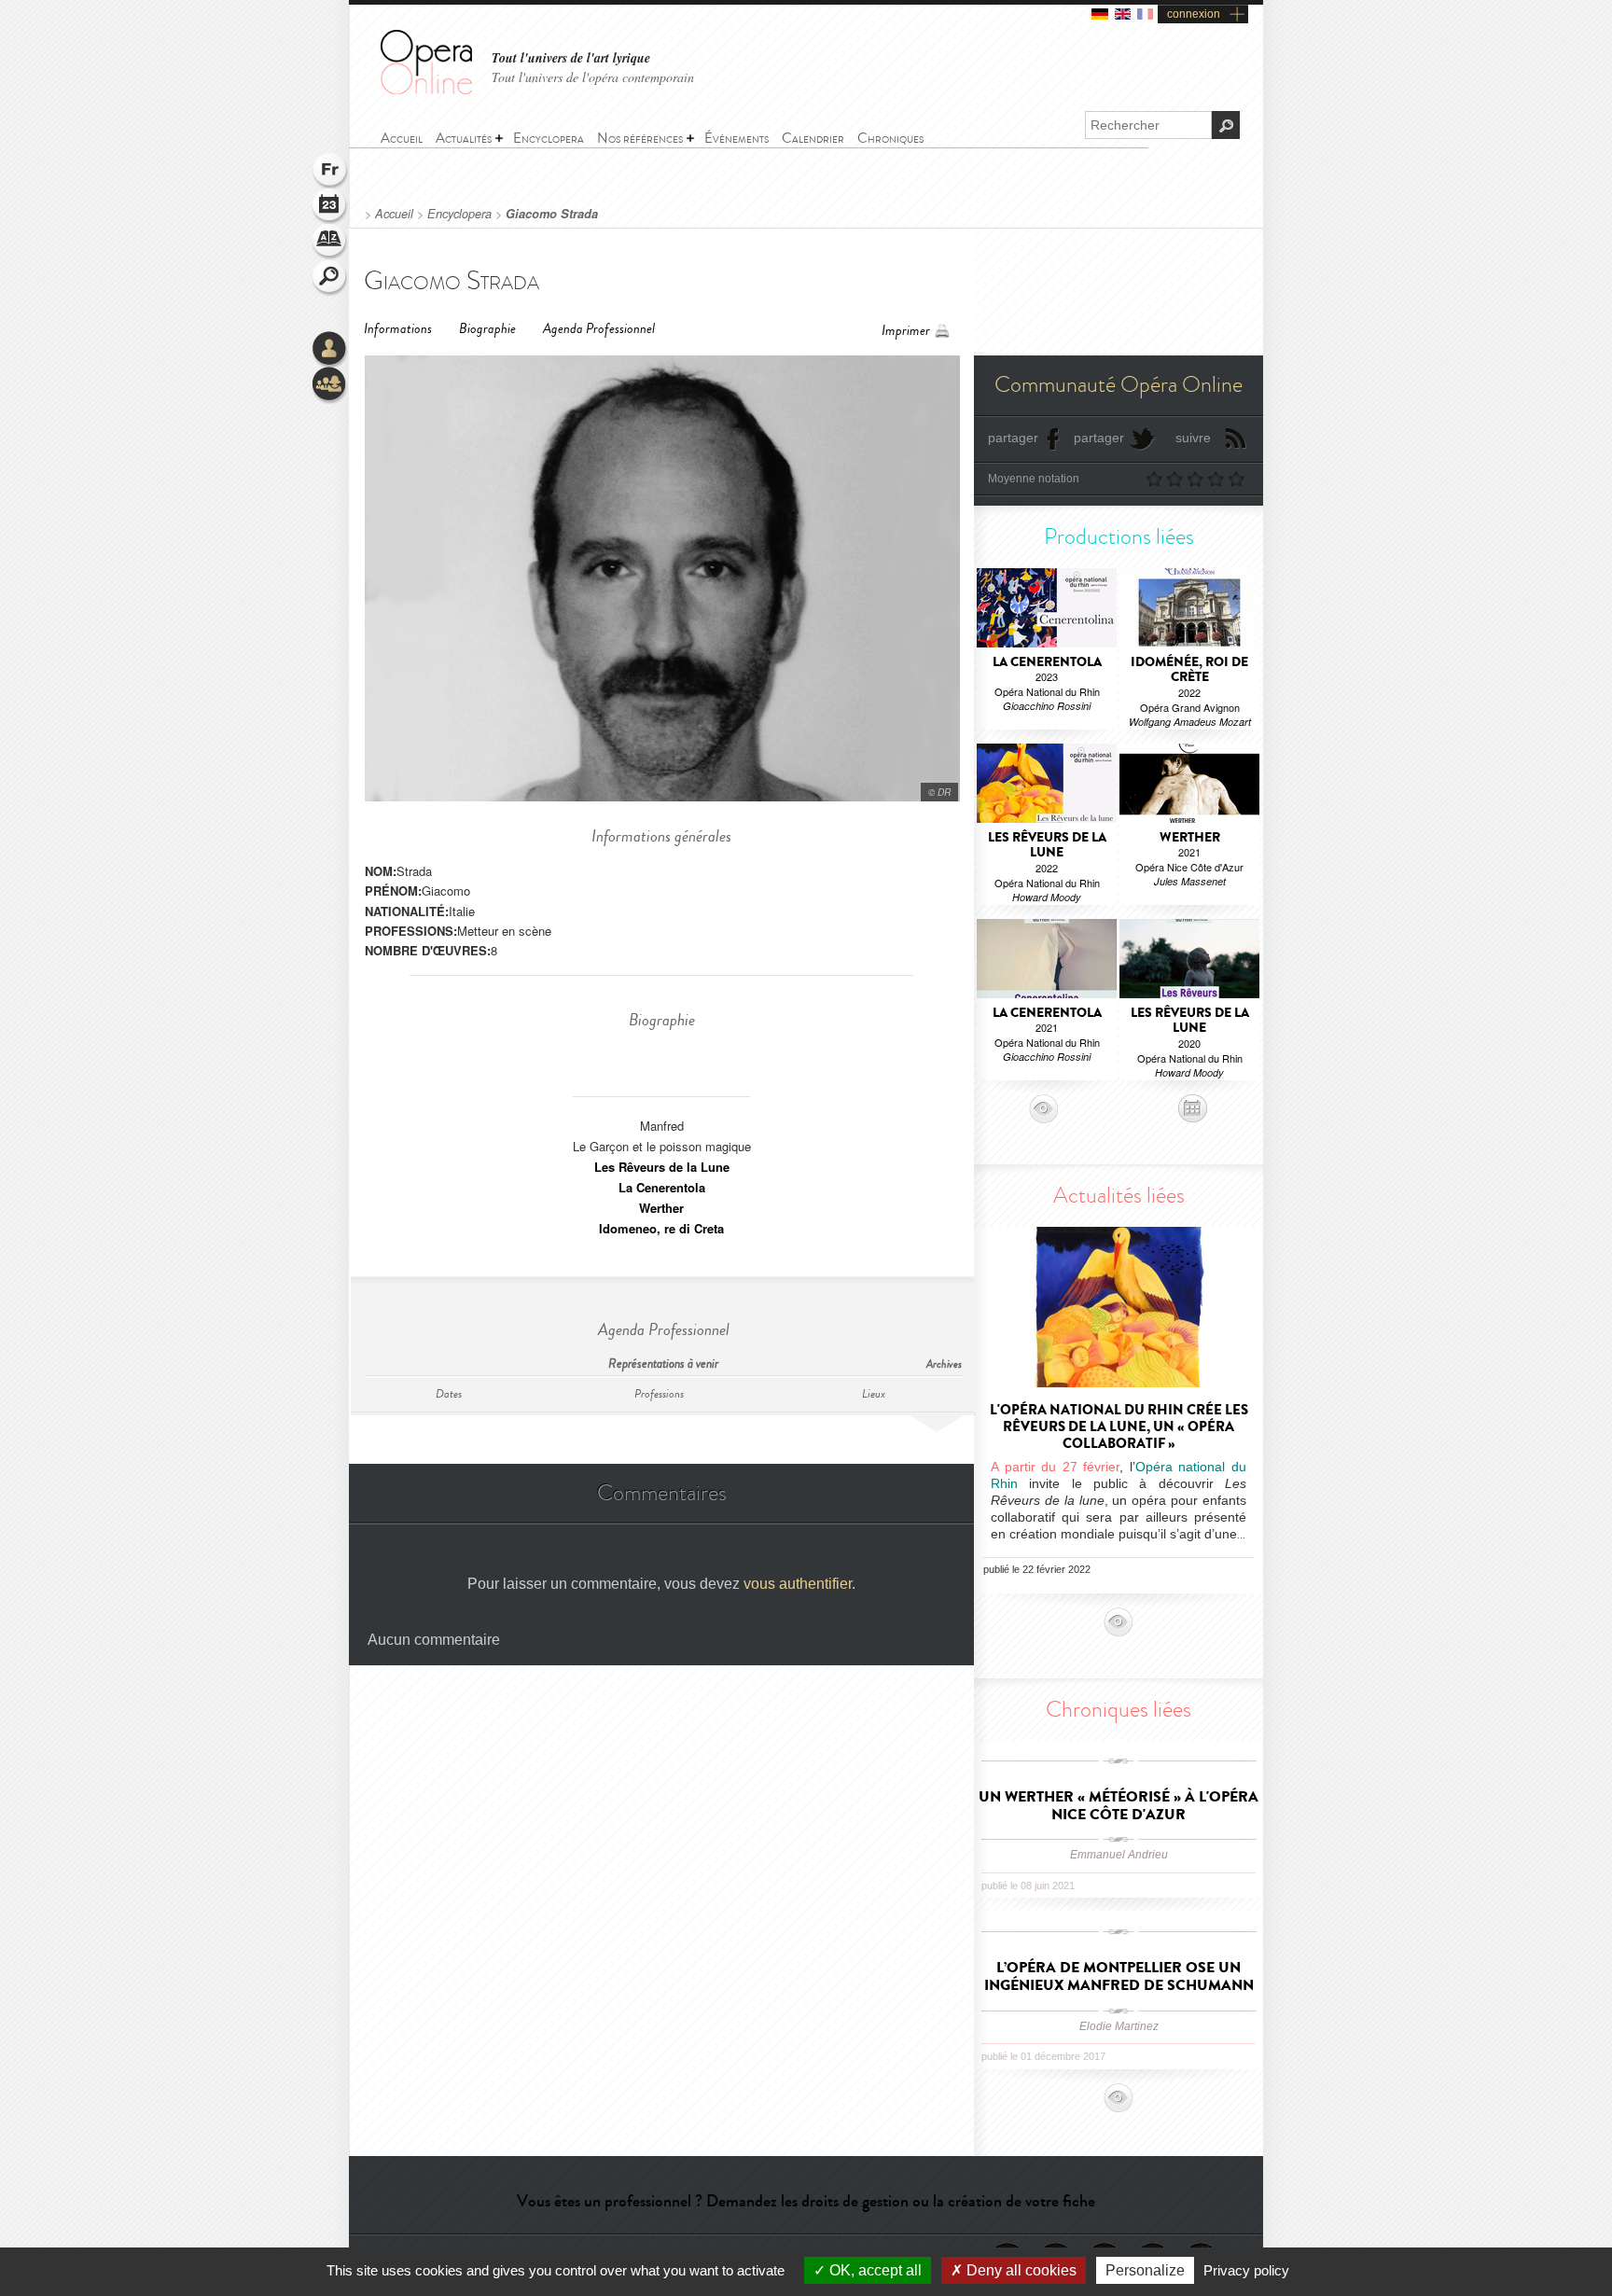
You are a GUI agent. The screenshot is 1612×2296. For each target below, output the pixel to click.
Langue (330, 172)
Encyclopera (459, 214)
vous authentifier (798, 1584)
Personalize (1145, 2270)
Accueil (394, 214)
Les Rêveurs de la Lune (662, 1167)
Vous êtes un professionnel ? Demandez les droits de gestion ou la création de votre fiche (806, 2201)
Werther (661, 1208)
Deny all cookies (1020, 2270)
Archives (944, 1364)
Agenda (330, 207)
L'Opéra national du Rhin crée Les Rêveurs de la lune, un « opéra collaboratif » (1119, 1426)
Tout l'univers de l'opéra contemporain (593, 77)
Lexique (330, 243)
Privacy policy (1246, 2270)
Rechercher (330, 278)
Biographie (487, 329)
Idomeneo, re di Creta (661, 1228)
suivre (1193, 438)
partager (1013, 438)
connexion (1194, 14)
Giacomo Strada (552, 214)
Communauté (330, 385)
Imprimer (906, 331)
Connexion (330, 350)
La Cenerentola (662, 1187)
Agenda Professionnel (599, 329)
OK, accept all (874, 2270)
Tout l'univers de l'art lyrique (571, 58)
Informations (398, 329)
